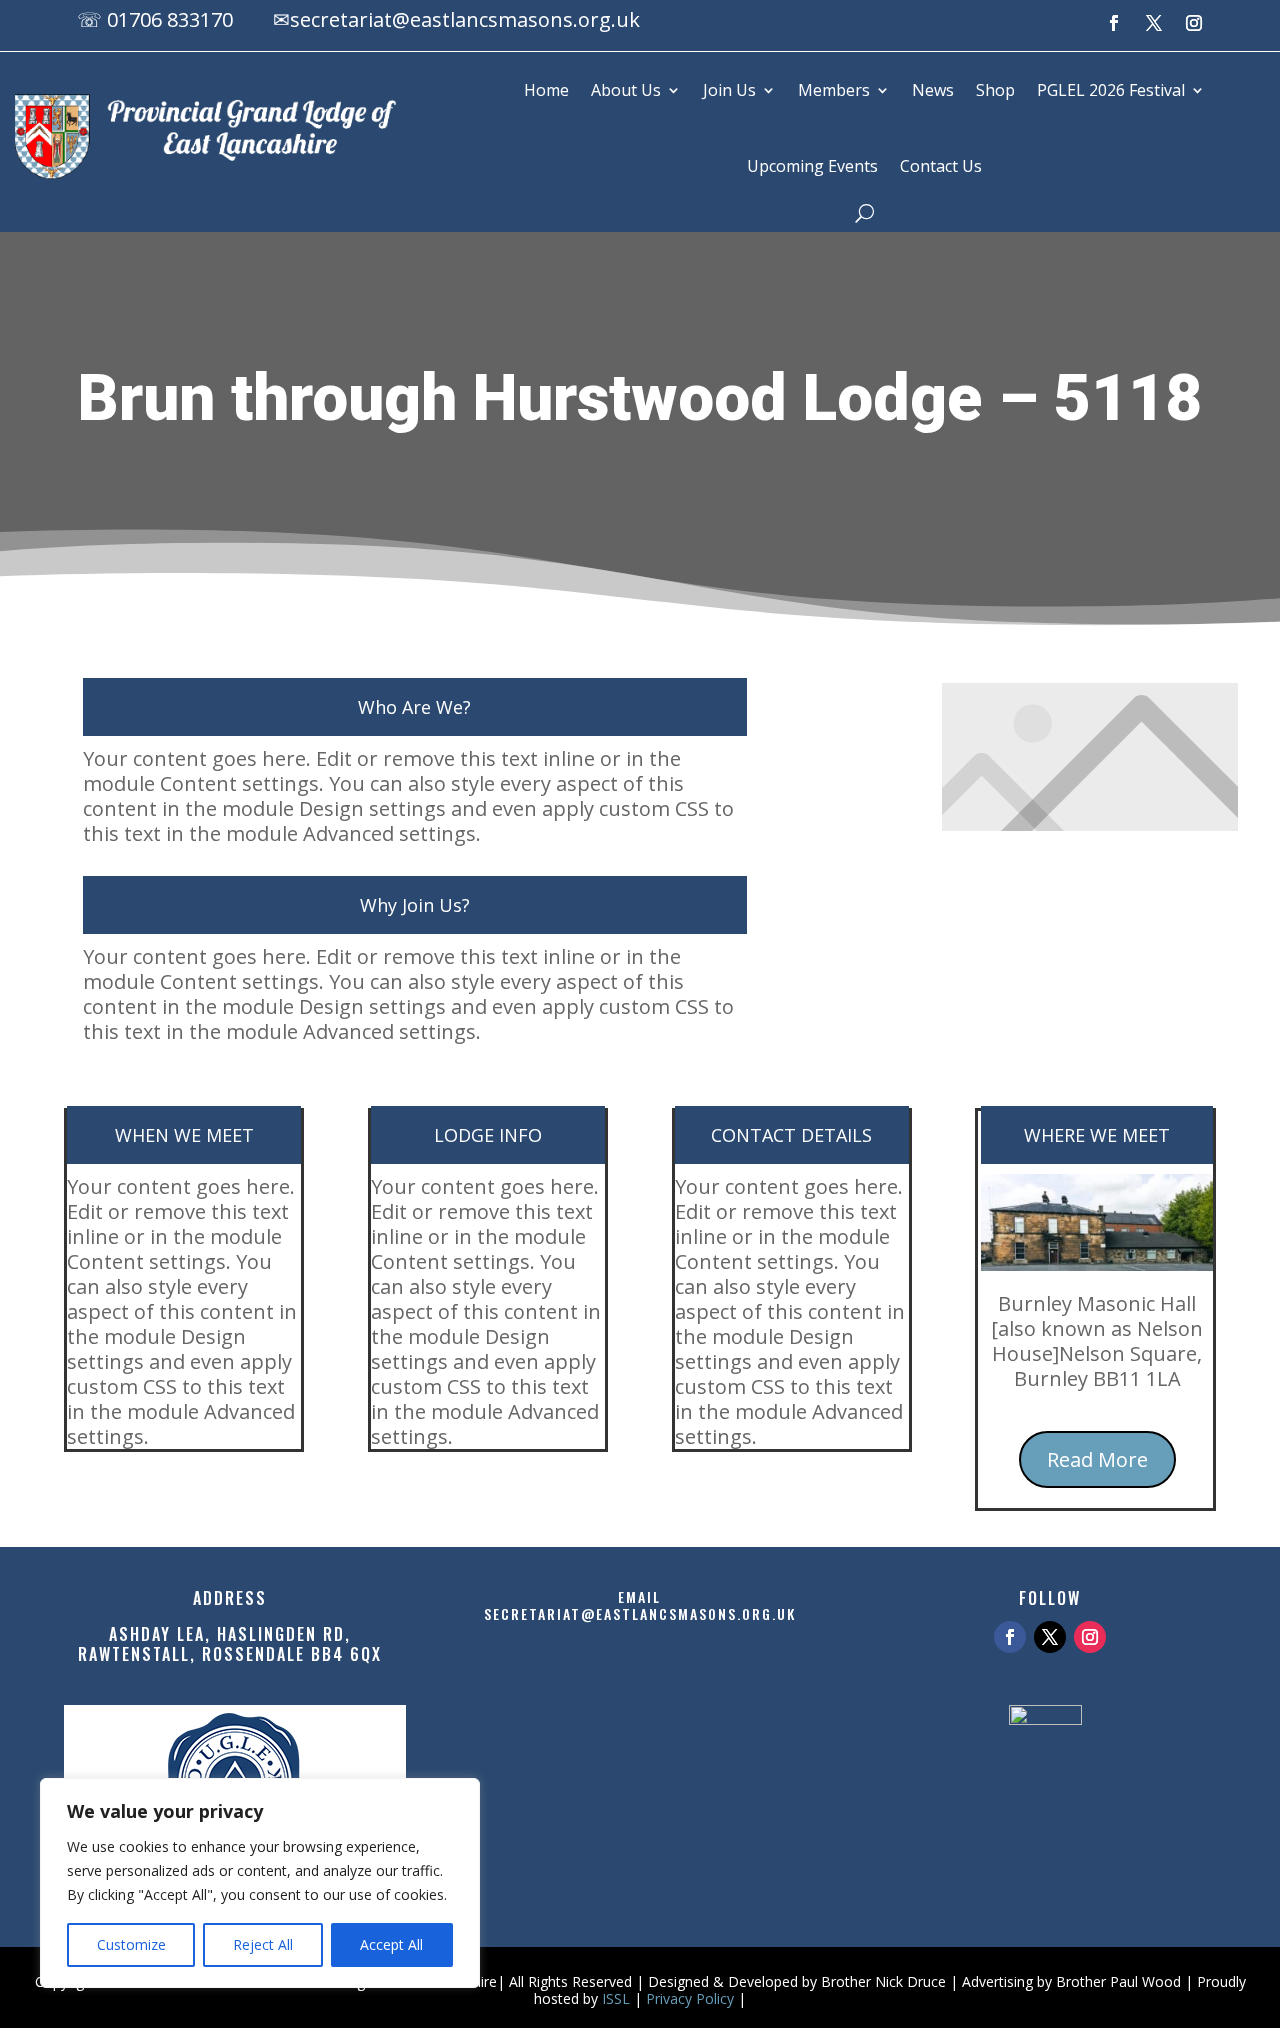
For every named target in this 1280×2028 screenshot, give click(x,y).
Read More (1097, 1459)
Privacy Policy (690, 1998)
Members (834, 90)
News (933, 90)
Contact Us (941, 166)
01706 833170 (170, 19)
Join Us (729, 90)
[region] (260, 1883)
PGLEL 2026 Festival (1111, 90)
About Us (626, 90)
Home (546, 90)
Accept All (391, 1944)
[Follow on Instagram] (1194, 23)
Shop (995, 90)
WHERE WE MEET (1097, 1135)
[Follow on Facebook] (1114, 23)
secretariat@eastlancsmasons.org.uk (465, 19)
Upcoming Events (812, 166)
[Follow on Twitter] (1050, 1637)
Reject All (263, 1944)
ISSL (616, 1998)
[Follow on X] (1154, 23)
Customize (131, 1944)
